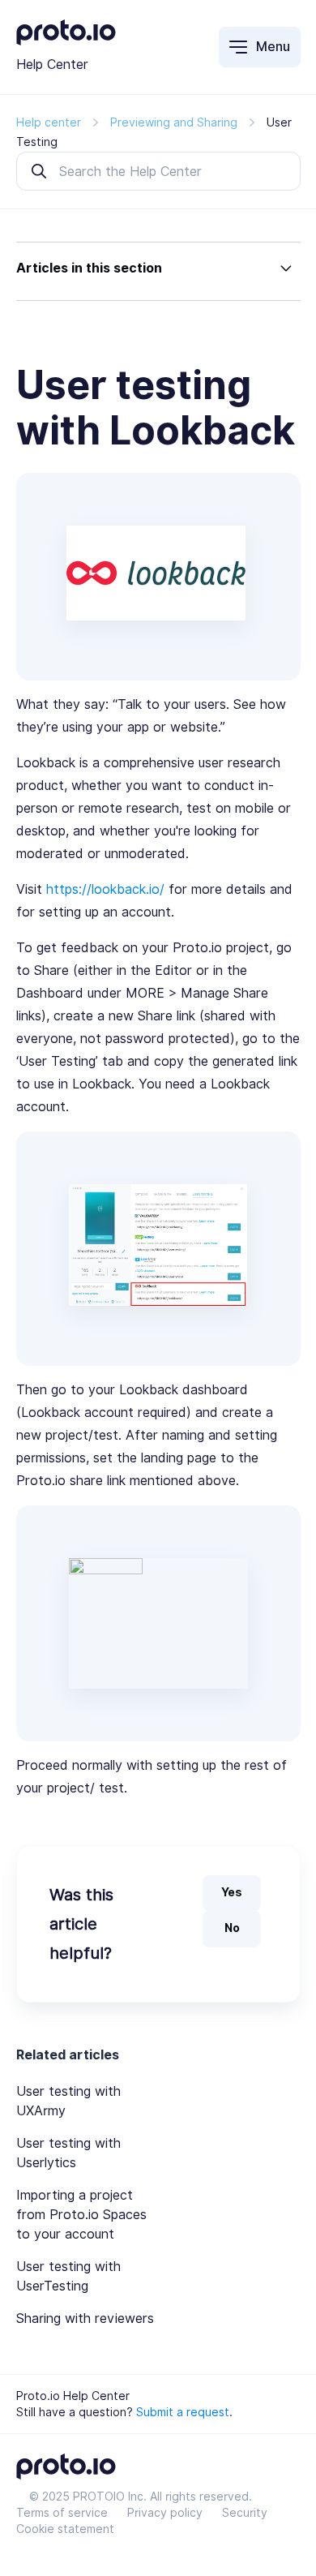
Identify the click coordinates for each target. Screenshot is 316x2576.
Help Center (52, 64)
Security (245, 2513)
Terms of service (62, 2513)
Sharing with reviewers (85, 2318)
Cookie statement (65, 2529)
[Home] (66, 41)
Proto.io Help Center (73, 2396)
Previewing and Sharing (174, 122)
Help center (49, 122)
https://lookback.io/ (105, 889)
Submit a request (183, 2412)
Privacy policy (165, 2513)
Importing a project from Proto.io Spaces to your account (81, 2215)
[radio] (232, 1893)
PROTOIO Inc (108, 2497)
